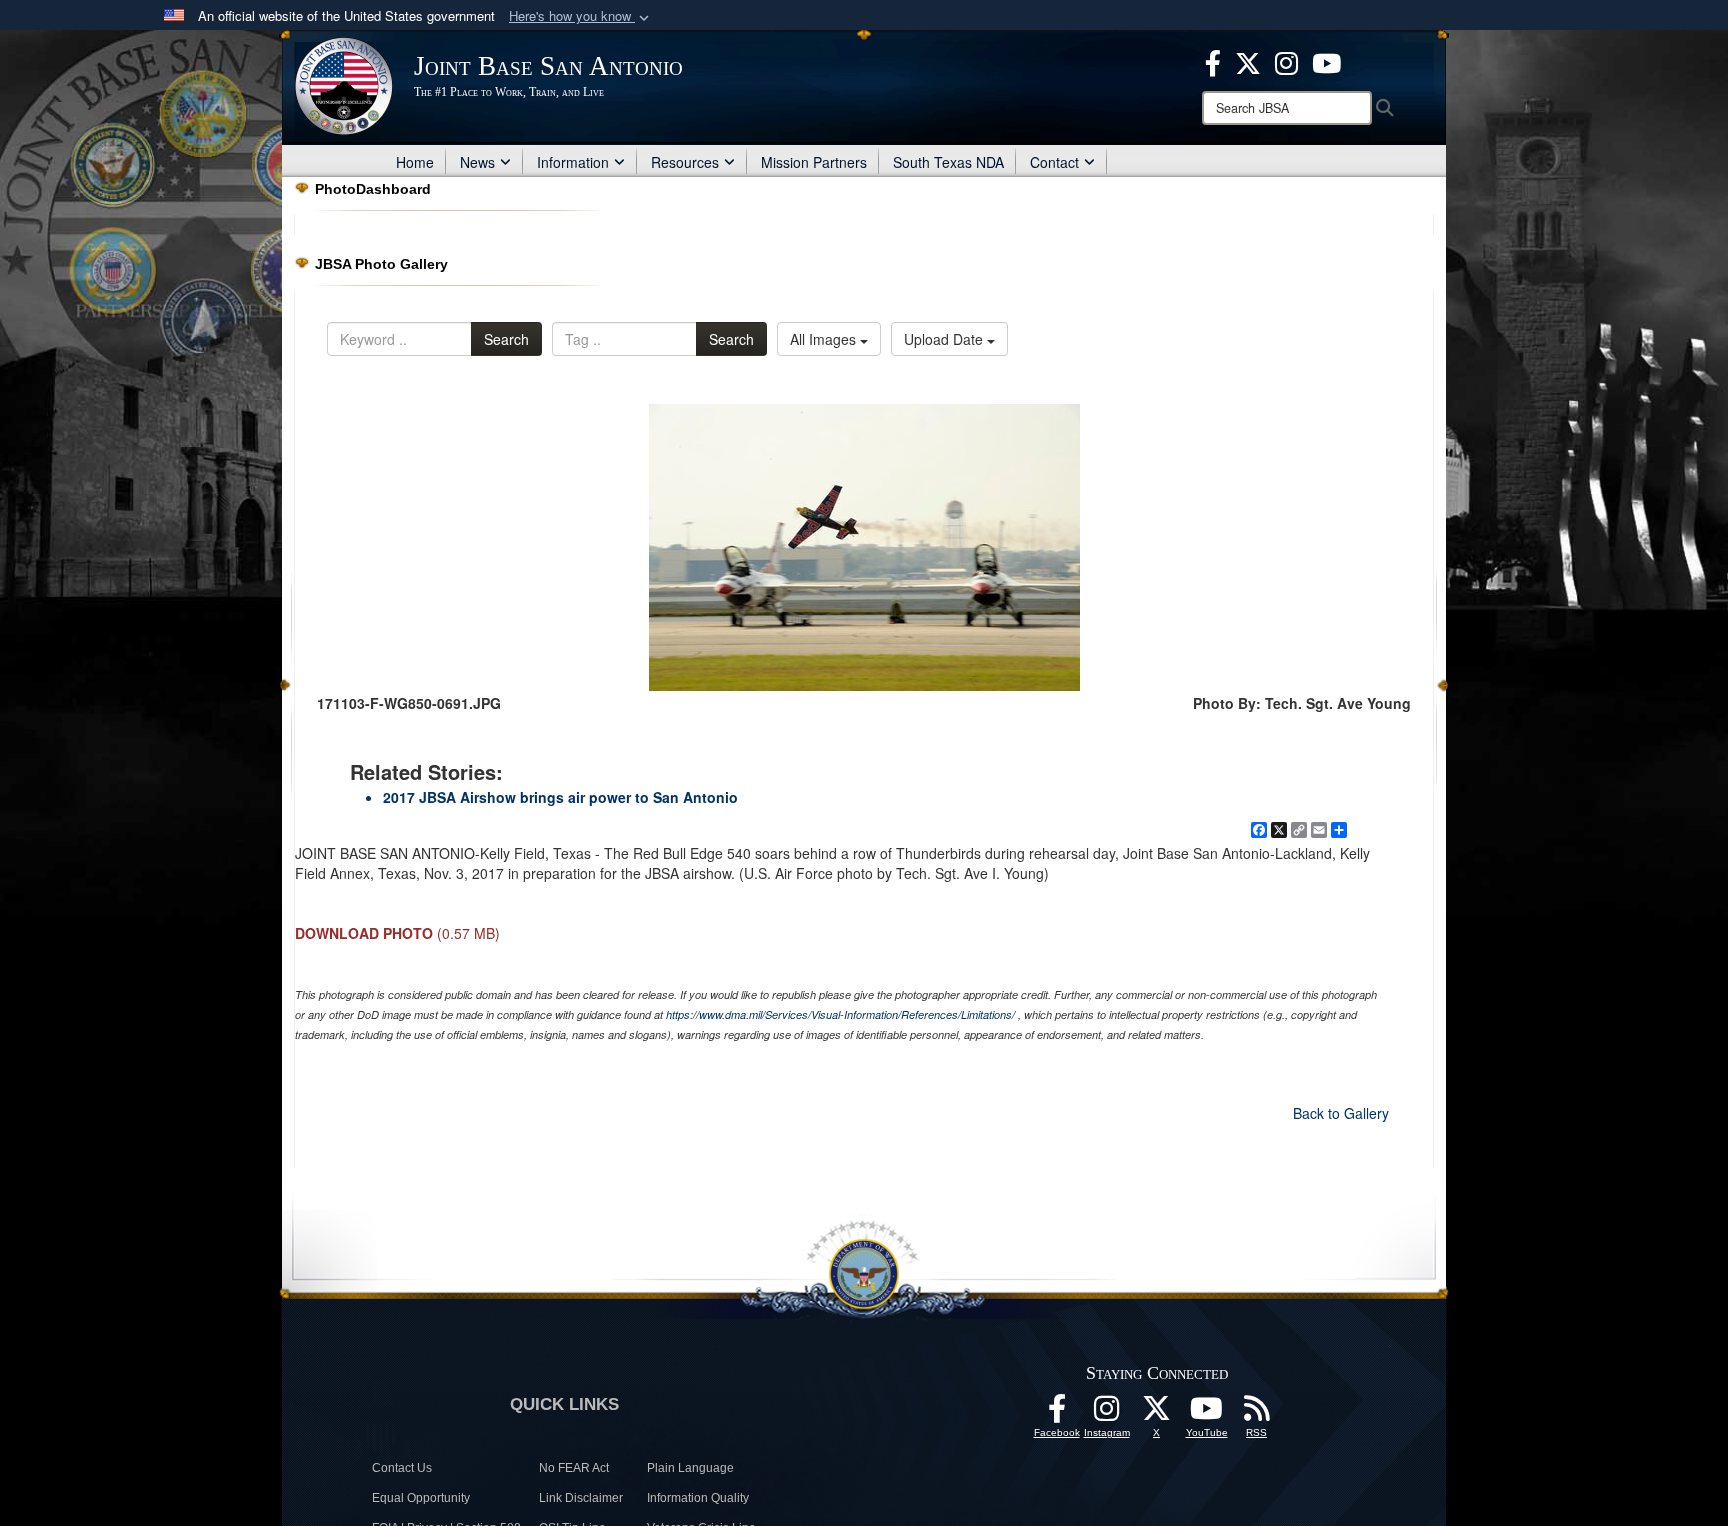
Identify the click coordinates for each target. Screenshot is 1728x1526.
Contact (1054, 162)
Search (506, 339)
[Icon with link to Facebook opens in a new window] (1213, 61)
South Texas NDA (948, 162)
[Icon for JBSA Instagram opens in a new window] (1286, 61)
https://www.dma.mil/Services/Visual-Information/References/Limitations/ (840, 1014)
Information (573, 162)
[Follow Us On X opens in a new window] (1157, 1414)
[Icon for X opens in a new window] (1248, 61)
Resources (685, 162)
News (477, 162)
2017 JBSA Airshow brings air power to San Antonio (560, 797)
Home (415, 162)
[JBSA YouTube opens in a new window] (1326, 61)
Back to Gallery (1341, 1113)
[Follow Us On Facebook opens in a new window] (1057, 1414)
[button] (581, 16)
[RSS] (1257, 1414)
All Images (825, 339)
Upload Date (945, 339)
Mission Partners (814, 162)
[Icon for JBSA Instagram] (1107, 1414)
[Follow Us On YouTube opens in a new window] (1207, 1414)
